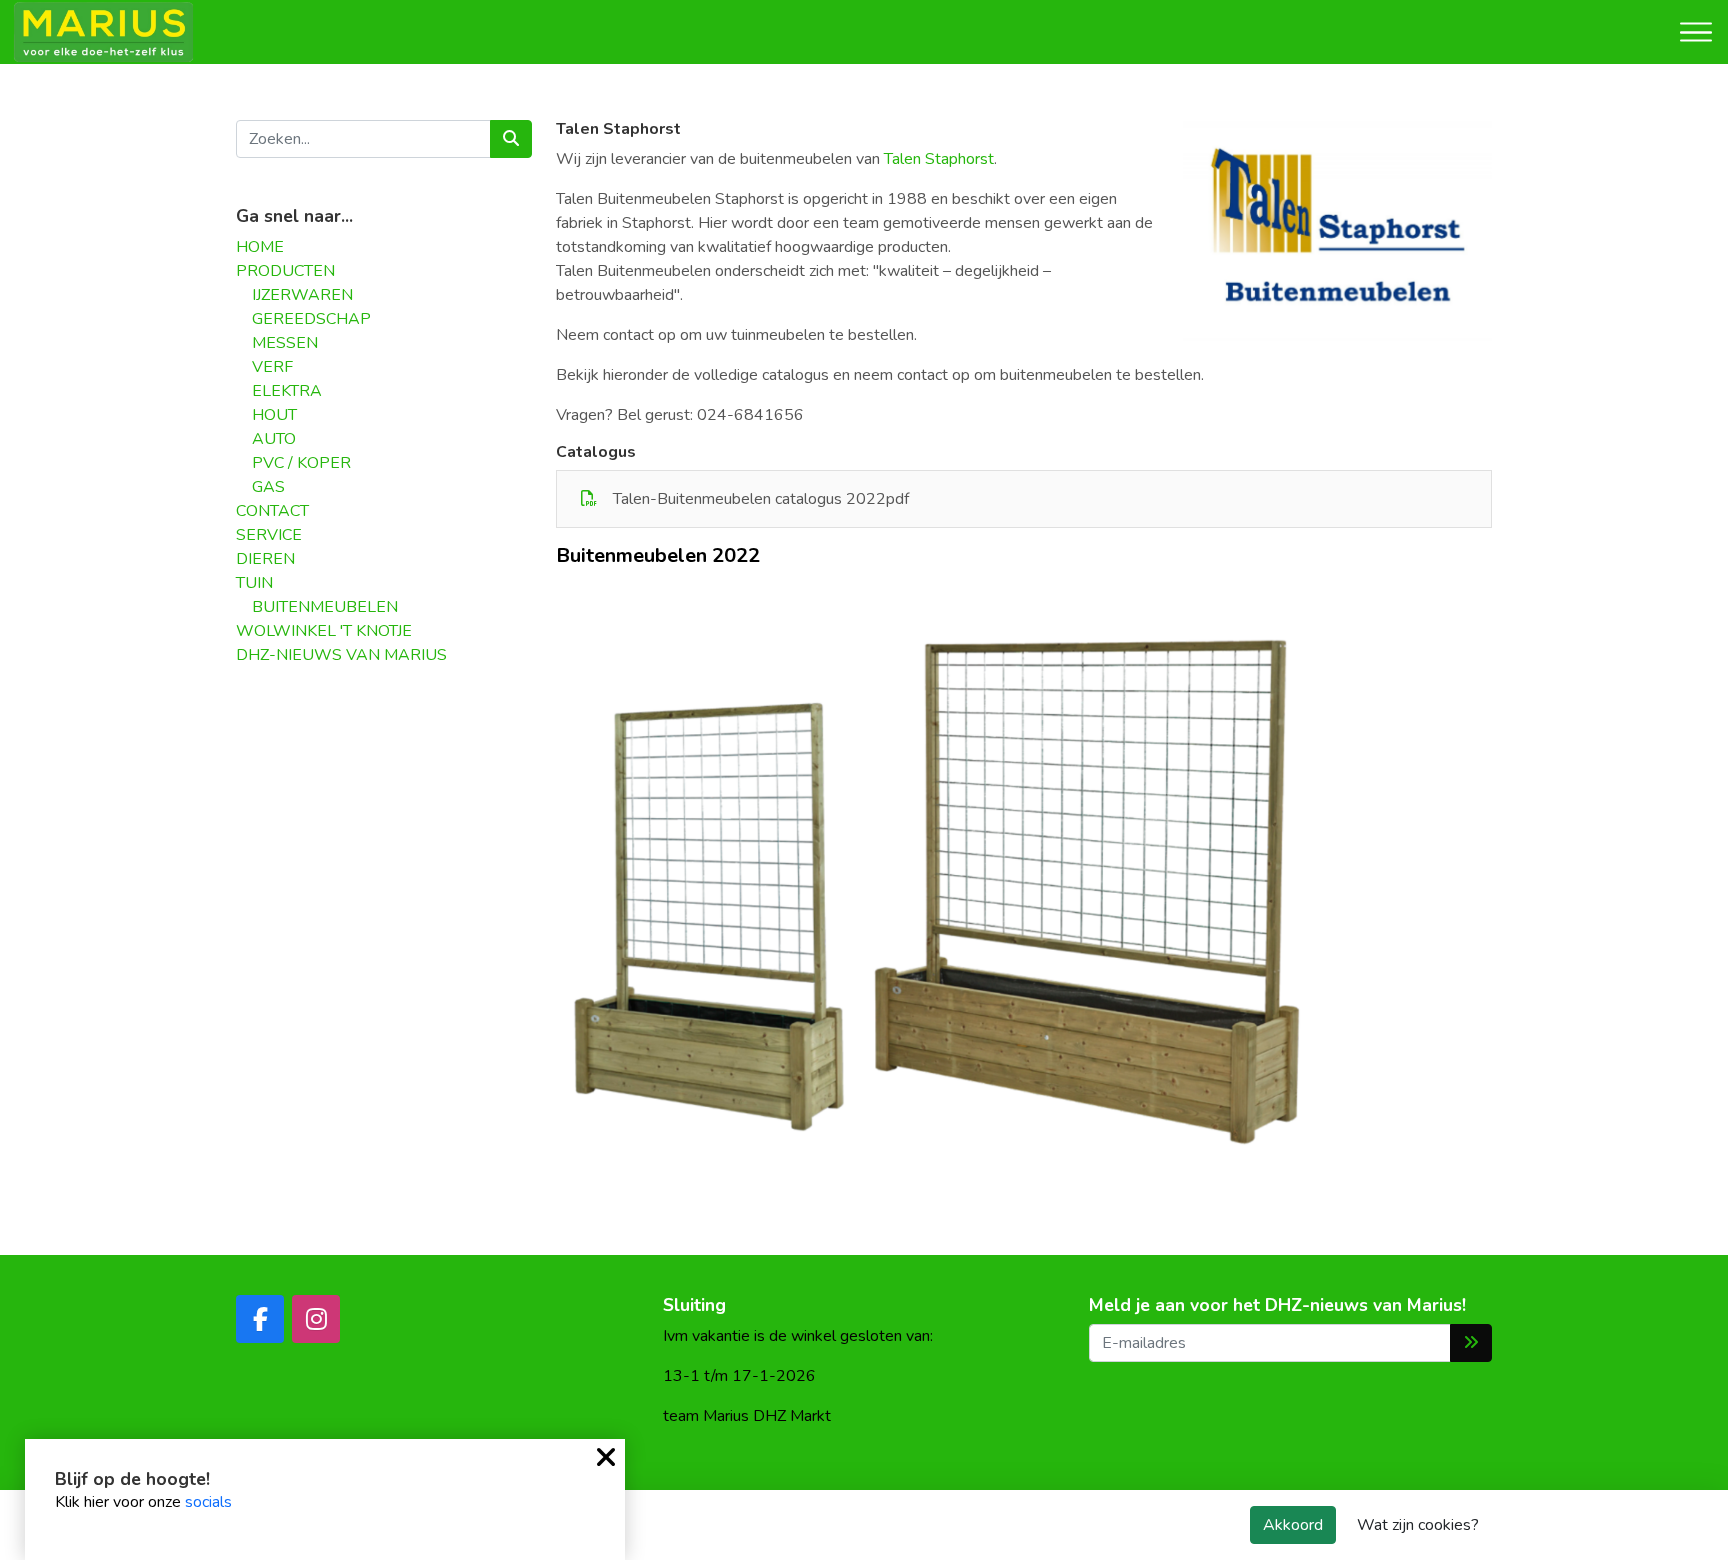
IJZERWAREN (302, 295)
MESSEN (285, 343)
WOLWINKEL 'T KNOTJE (324, 631)
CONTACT (272, 511)
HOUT (274, 415)
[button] (1474, 594)
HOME (260, 247)
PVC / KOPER (301, 463)
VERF (272, 367)
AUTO (274, 439)
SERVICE (269, 535)
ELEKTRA (287, 391)
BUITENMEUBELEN (325, 607)
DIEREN (265, 559)
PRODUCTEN (285, 271)
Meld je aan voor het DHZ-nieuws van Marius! (1277, 1305)
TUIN (254, 583)
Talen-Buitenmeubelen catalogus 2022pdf (761, 499)
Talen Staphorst (939, 159)
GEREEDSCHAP (311, 319)
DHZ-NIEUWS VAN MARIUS (341, 655)
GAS (268, 487)
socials (208, 1502)
